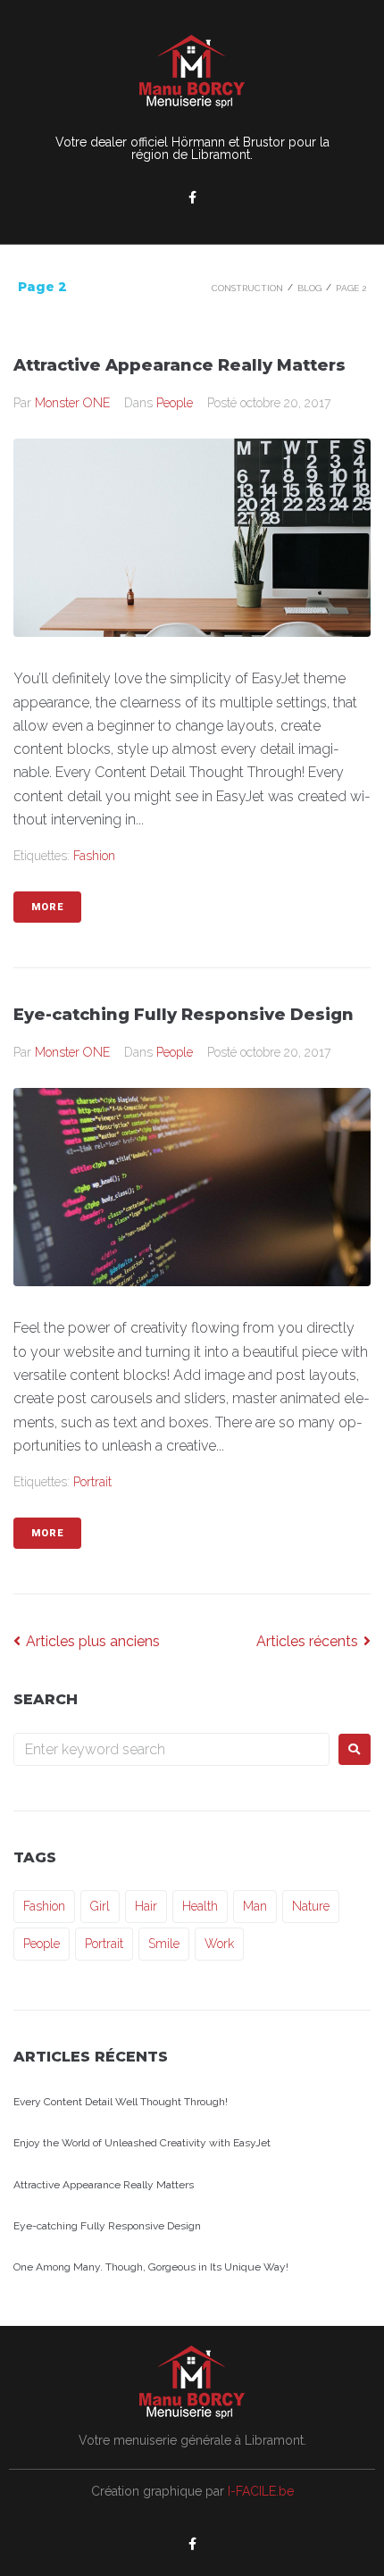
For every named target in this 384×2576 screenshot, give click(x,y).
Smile (164, 1944)
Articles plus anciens (87, 1641)
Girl (100, 1906)
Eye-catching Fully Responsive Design (184, 1015)
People (175, 403)
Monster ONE (72, 403)
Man (255, 1906)
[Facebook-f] (192, 197)
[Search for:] (171, 1749)
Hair (146, 1906)
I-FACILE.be (261, 2491)
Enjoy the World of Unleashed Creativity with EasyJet (142, 2143)
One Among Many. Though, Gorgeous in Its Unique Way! (151, 2267)
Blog (309, 288)
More (47, 907)
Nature (311, 1906)
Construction (247, 288)
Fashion (94, 856)
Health (200, 1906)
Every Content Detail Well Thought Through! (121, 2102)
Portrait (92, 1482)
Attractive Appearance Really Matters (179, 365)
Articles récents (309, 1641)
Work (219, 1944)
